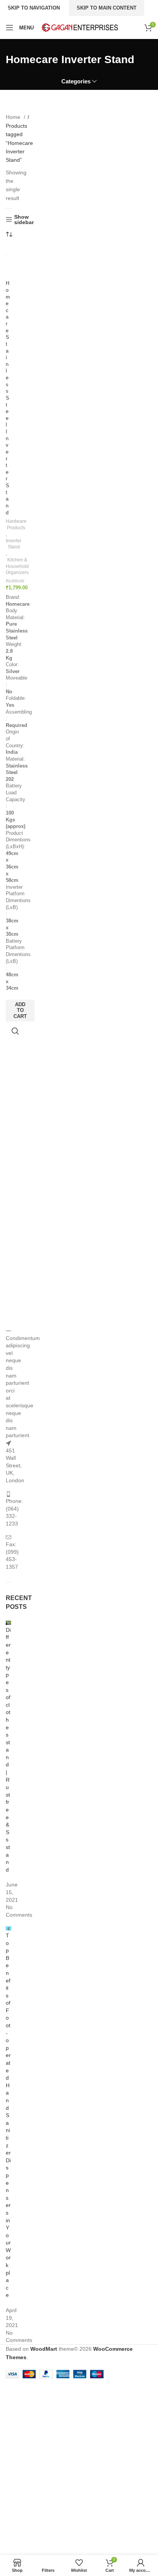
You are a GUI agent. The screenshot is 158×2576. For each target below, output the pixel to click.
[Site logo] (80, 27)
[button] (20, 1011)
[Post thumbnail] (8, 1622)
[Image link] (8, 1330)
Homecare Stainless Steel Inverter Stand (8, 398)
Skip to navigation (34, 8)
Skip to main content (107, 8)
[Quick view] (15, 1031)
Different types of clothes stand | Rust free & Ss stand (8, 1750)
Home (14, 117)
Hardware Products (16, 524)
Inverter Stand (14, 544)
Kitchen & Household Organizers (17, 566)
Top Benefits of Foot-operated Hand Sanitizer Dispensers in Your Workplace (8, 2115)
